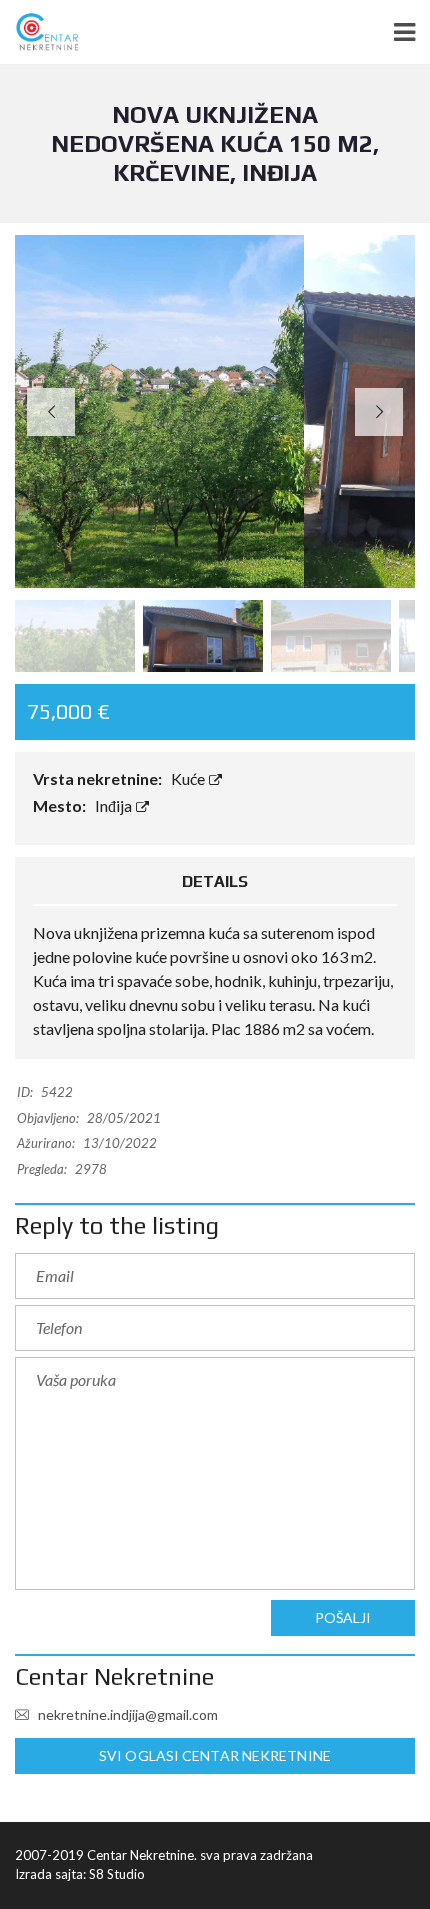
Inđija (115, 805)
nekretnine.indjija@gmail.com (126, 1714)
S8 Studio (117, 1874)
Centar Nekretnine (114, 1676)
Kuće (189, 778)
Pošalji (343, 1617)
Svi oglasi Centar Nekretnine (215, 1755)
